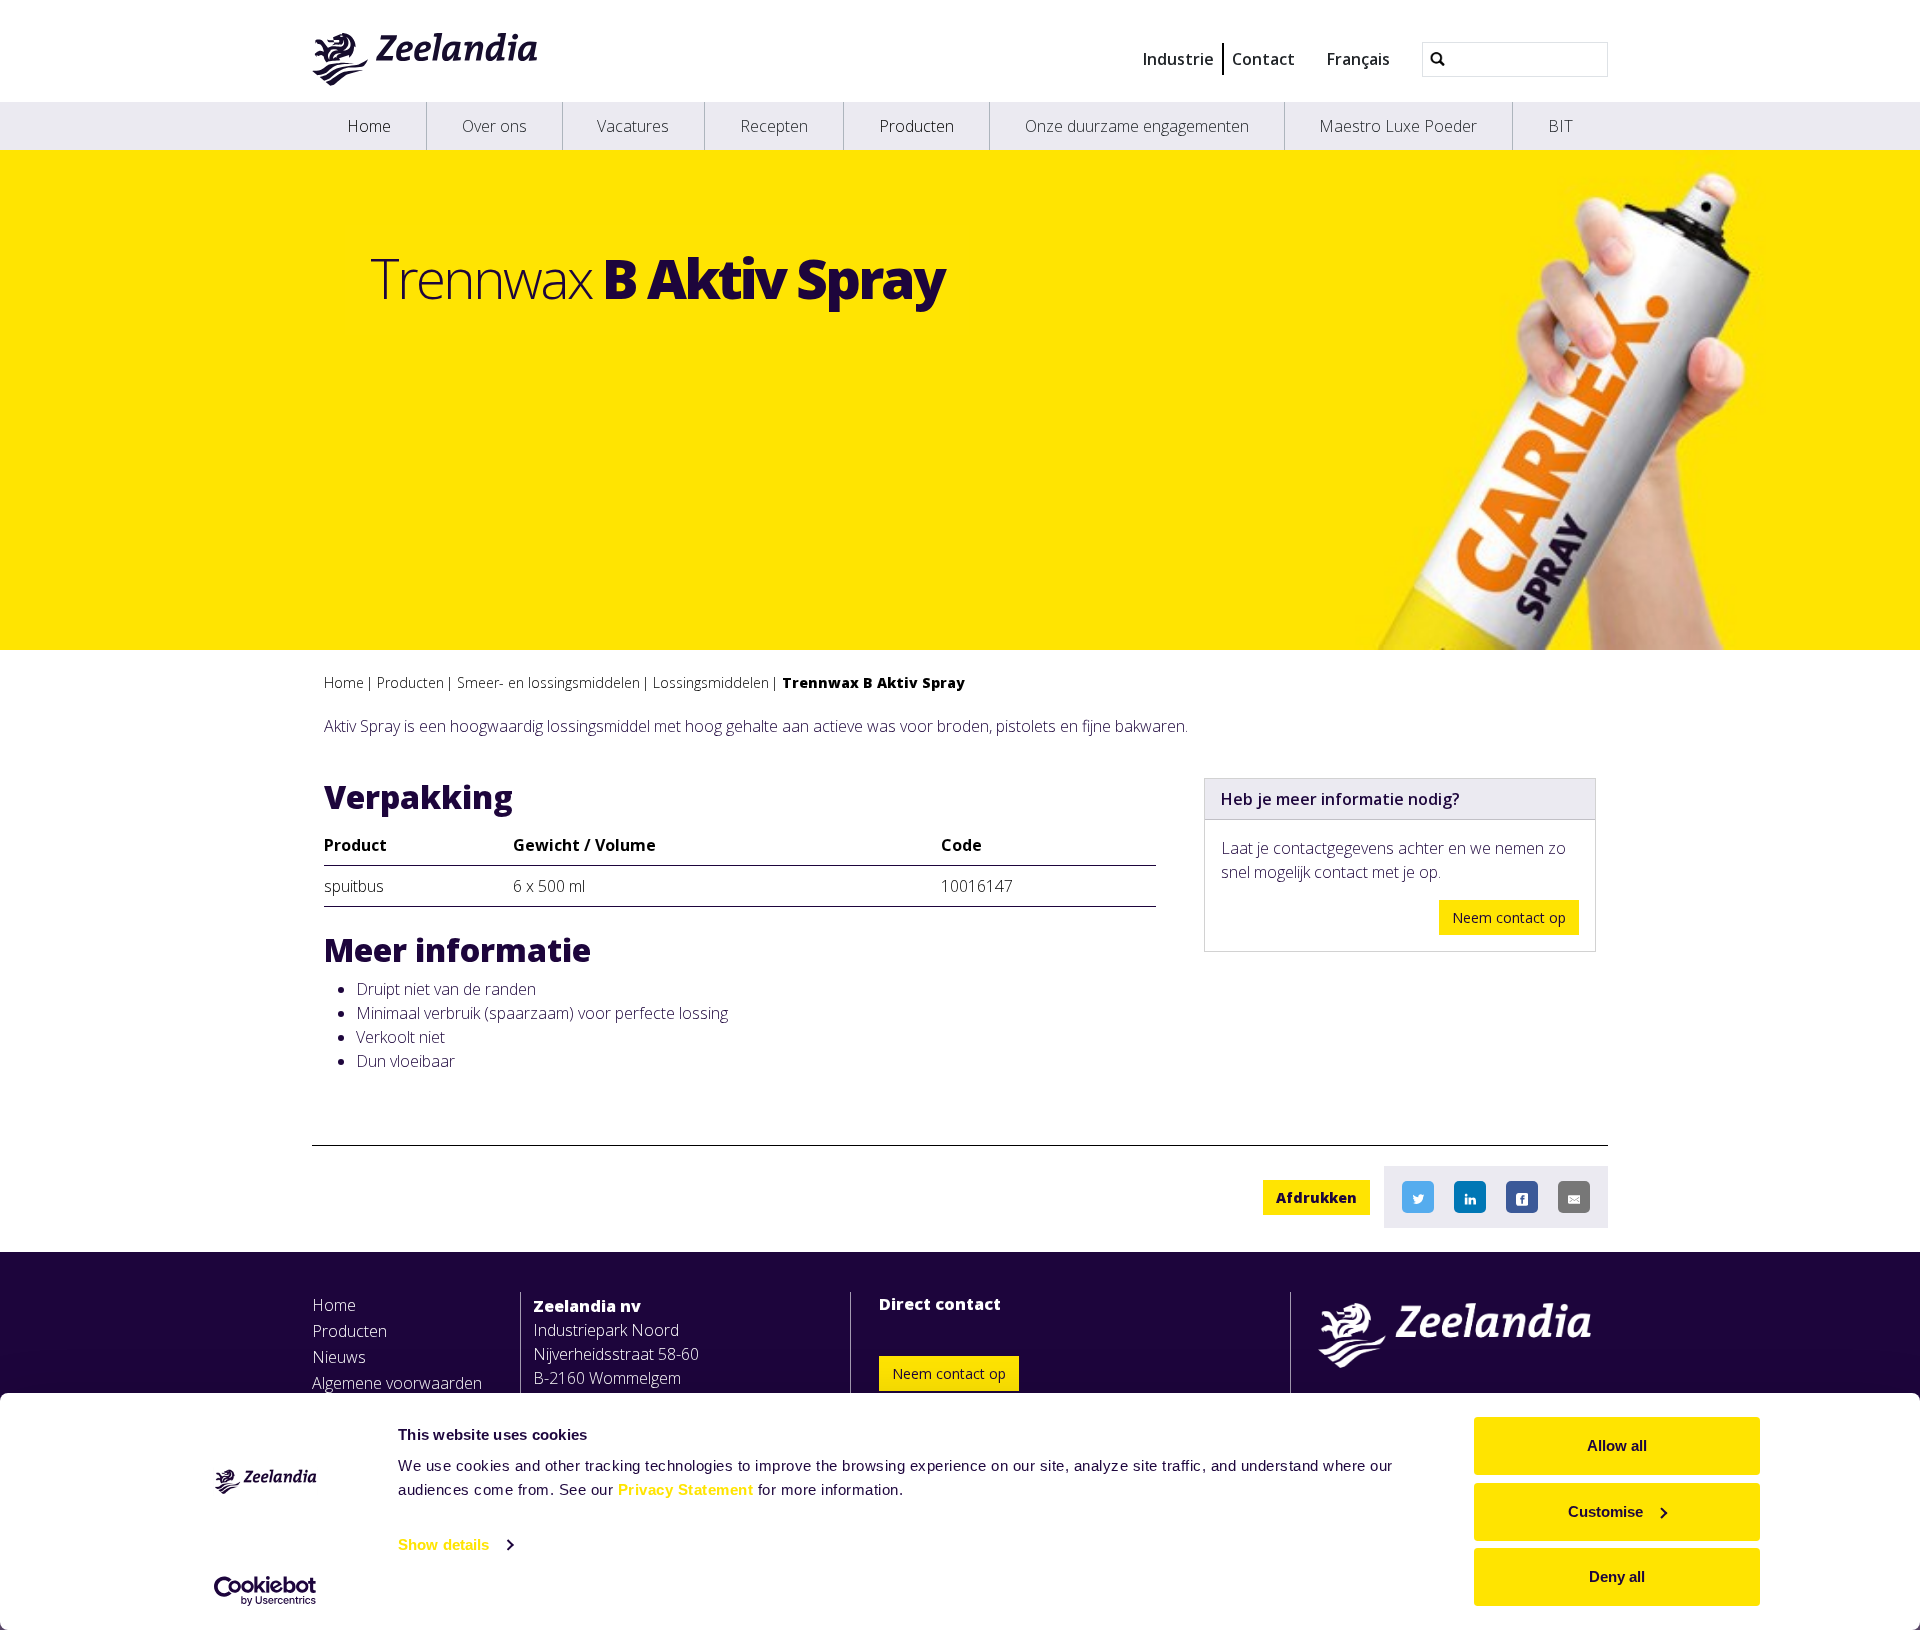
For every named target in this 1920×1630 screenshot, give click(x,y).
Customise (1605, 1511)
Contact (1263, 59)
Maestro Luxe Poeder (1398, 126)
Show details (443, 1544)
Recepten (774, 126)
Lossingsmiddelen (711, 682)
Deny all (1617, 1576)
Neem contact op (1509, 917)
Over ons (494, 126)
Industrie (1178, 59)
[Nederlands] (425, 59)
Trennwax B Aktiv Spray (873, 682)
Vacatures (633, 126)
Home (369, 126)
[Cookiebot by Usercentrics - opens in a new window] (265, 1591)
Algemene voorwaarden (397, 1383)
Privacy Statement (686, 1489)
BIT (1560, 126)
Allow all (1617, 1445)
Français (1358, 59)
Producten (916, 126)
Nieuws (339, 1357)
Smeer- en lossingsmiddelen (548, 682)
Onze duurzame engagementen (1137, 126)
